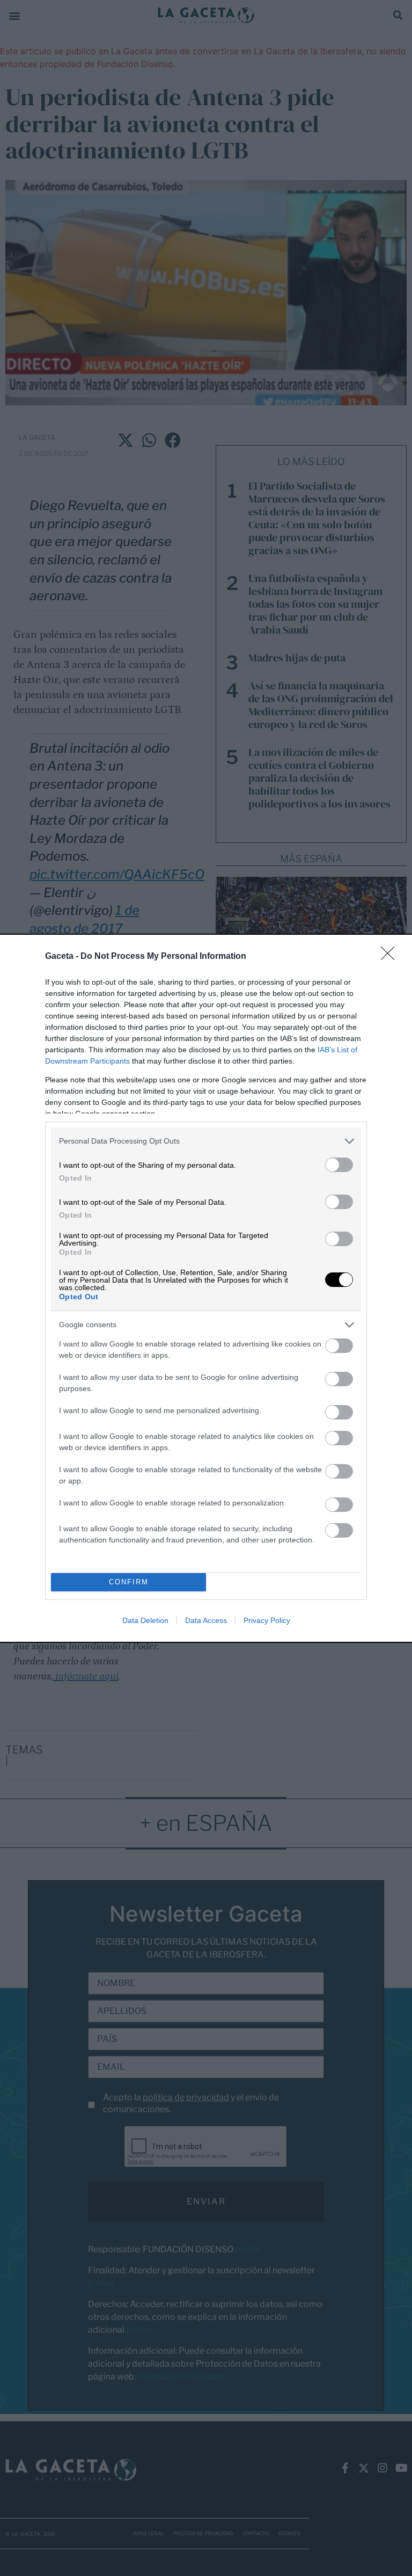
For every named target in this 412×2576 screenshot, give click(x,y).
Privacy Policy (267, 1620)
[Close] (391, 957)
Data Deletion (145, 1620)
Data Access (206, 1620)
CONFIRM (129, 1582)
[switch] (339, 1165)
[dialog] (206, 1288)
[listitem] (206, 1141)
